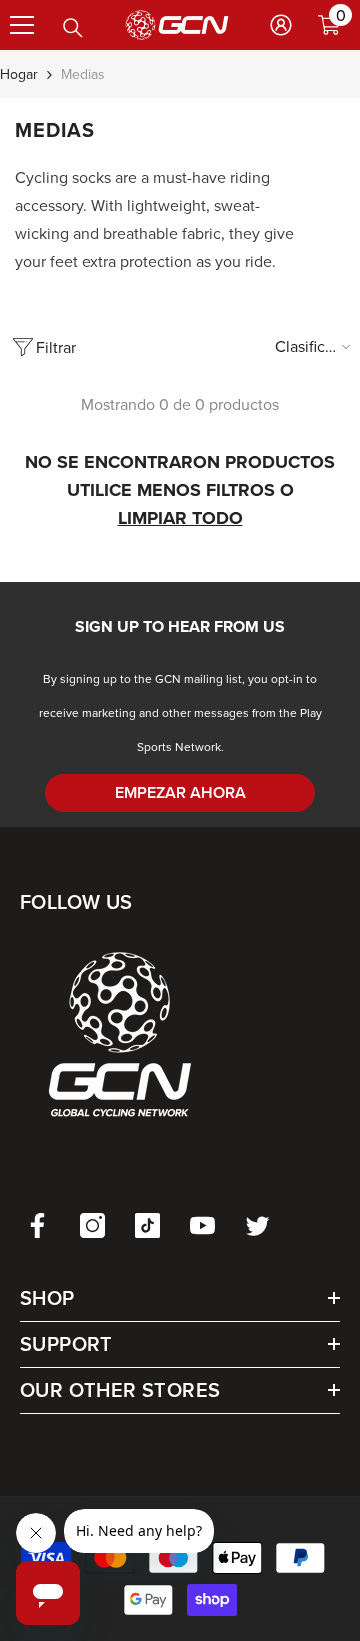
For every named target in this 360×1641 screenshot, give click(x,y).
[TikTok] (147, 1225)
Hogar (19, 74)
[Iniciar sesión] (281, 25)
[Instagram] (92, 1225)
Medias (83, 74)
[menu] (22, 25)
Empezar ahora (180, 792)
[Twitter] (257, 1225)
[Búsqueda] (73, 28)
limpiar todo (180, 518)
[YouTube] (202, 1225)
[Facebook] (37, 1225)
